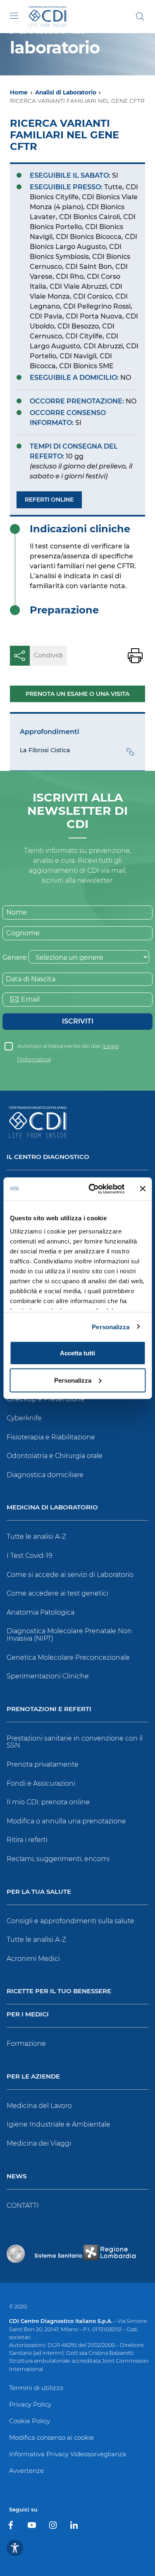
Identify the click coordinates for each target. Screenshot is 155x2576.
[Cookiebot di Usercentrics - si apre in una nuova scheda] (92, 1189)
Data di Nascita (31, 979)
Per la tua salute (39, 1892)
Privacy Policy (30, 2404)
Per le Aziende (33, 2077)
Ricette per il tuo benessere (59, 1991)
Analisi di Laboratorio (66, 92)
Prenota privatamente (43, 1764)
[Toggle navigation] (14, 16)
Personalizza (111, 1327)
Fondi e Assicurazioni (41, 1783)
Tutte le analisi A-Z (36, 1537)
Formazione (26, 2044)
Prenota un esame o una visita (77, 694)
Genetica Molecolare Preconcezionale (68, 1657)
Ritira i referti (27, 1840)
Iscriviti (78, 1021)
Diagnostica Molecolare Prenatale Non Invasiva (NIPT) (69, 1635)
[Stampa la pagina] (135, 656)
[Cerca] (140, 17)
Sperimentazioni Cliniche (48, 1676)
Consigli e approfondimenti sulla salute (70, 1921)
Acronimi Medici (33, 1959)
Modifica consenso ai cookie (51, 2437)
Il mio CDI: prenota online (48, 1802)
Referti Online (49, 500)
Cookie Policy (30, 2421)
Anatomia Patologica (41, 1612)
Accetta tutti (77, 1353)
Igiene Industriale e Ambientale (58, 2124)
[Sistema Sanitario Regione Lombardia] (85, 2254)
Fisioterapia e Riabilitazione (51, 1437)
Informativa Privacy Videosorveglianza (68, 2454)
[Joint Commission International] (16, 2254)
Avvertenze (26, 2471)
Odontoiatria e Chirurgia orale (55, 1456)
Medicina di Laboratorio (52, 1508)
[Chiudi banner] (143, 1189)
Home (19, 92)
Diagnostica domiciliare (45, 1475)
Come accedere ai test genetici (57, 1593)
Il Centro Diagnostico (48, 1157)
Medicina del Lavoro (39, 2106)
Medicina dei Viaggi (39, 2143)
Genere (15, 957)
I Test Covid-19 (30, 1556)
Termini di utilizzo (36, 2388)
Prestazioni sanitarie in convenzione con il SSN (75, 1742)
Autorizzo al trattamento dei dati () (68, 1048)
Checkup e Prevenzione (46, 1399)
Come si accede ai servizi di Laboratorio (70, 1575)
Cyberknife (24, 1418)
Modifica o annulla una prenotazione (66, 1821)
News (17, 2176)
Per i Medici (28, 2015)
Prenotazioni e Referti (49, 1709)
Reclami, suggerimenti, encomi (58, 1859)
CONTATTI (23, 2205)
